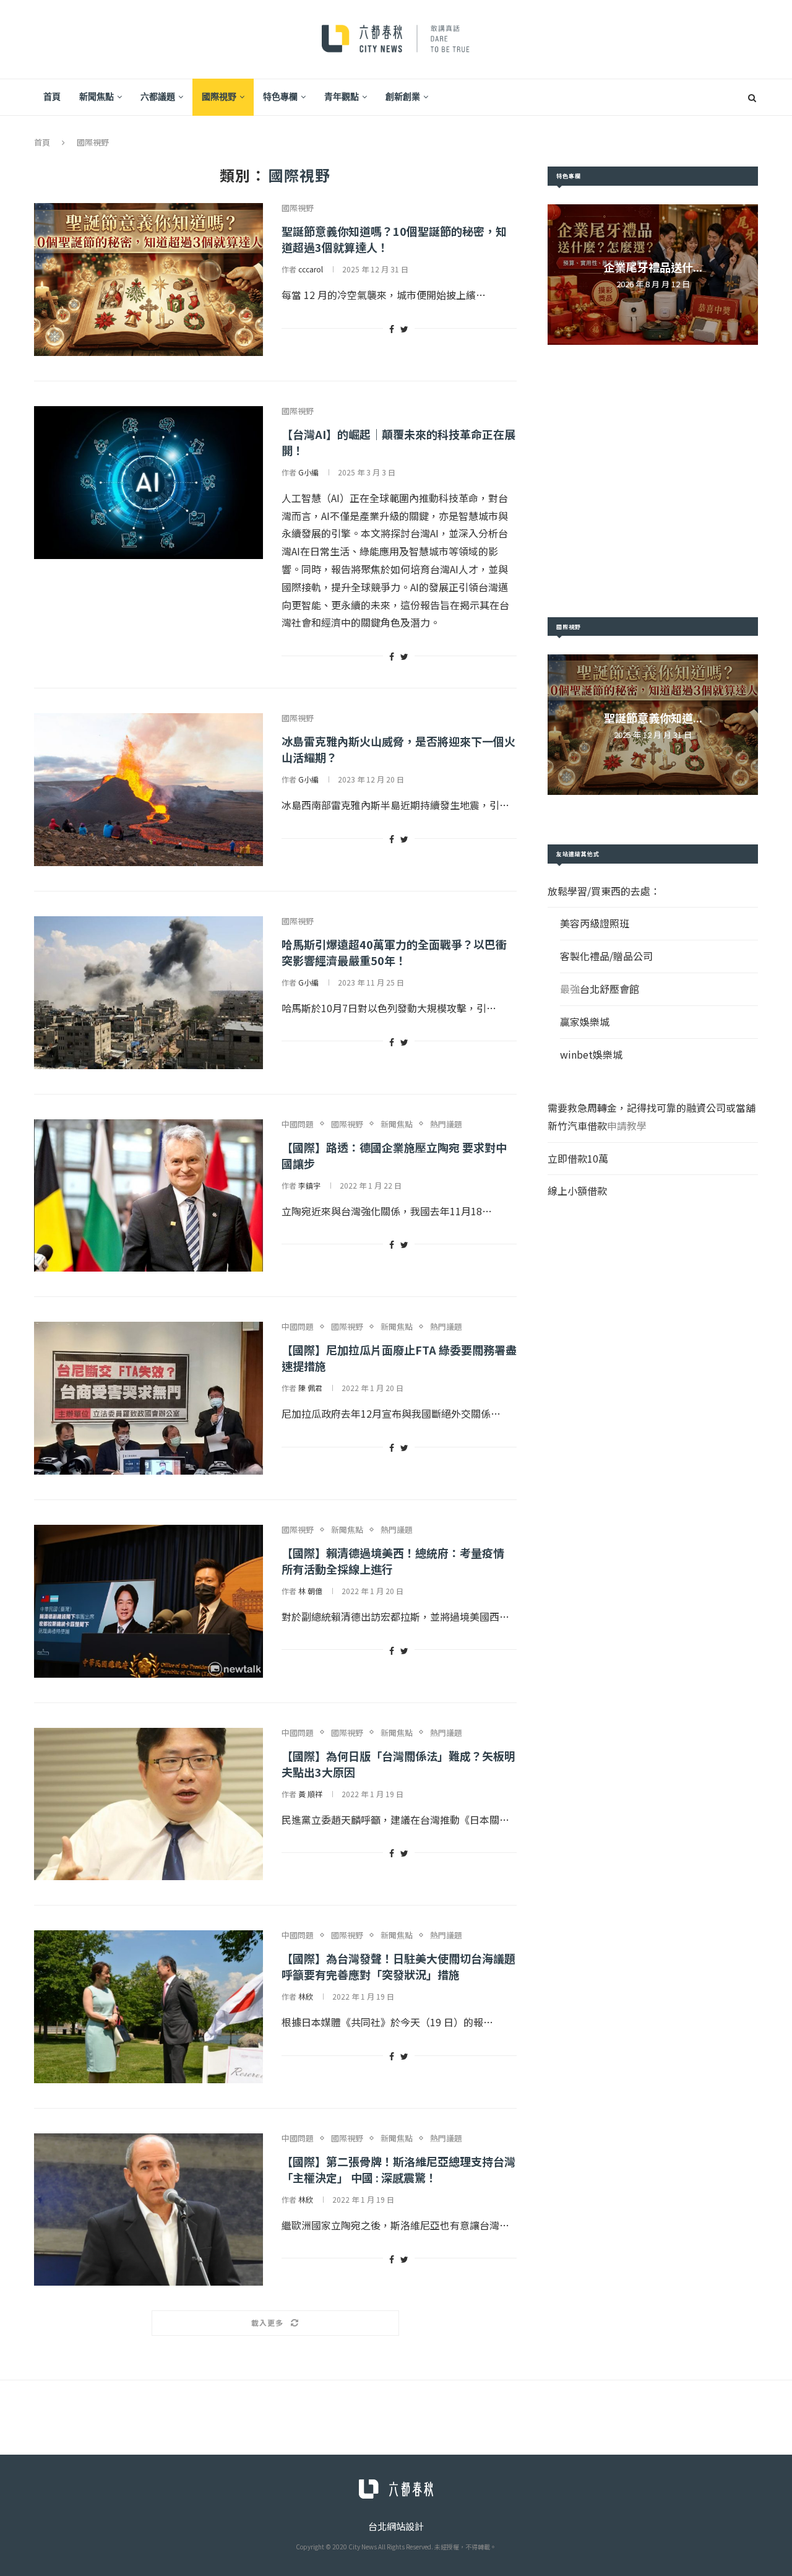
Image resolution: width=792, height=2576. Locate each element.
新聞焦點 (97, 97)
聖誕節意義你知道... (653, 718)
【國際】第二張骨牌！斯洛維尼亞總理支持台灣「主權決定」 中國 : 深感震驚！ (398, 2169)
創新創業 (403, 97)
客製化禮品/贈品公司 (606, 956)
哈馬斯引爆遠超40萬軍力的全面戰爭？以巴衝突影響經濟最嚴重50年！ (394, 952)
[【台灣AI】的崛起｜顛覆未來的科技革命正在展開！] (148, 483)
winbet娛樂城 (591, 1054)
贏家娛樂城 (585, 1021)
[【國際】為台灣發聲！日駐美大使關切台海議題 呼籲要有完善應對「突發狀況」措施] (148, 2007)
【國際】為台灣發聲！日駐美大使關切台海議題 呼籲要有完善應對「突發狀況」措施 (398, 1966)
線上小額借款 (577, 1190)
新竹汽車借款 (577, 1125)
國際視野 (219, 97)
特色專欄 (280, 97)
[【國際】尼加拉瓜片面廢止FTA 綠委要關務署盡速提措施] (148, 1398)
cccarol (311, 269)
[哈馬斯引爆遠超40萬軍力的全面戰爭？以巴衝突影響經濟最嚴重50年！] (148, 993)
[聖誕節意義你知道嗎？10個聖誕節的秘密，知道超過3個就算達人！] (148, 280)
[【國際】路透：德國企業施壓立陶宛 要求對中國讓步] (148, 1196)
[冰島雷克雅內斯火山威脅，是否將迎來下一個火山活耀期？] (148, 790)
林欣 (306, 1996)
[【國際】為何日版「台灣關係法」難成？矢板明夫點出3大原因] (148, 1804)
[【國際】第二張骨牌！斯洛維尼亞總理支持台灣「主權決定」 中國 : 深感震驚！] (148, 2210)
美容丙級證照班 (595, 923)
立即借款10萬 (578, 1158)
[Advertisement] (653, 481)
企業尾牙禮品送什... (653, 267)
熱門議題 (446, 1124)
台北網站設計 (396, 2526)
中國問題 (298, 1124)
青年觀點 (342, 97)
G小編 (308, 472)
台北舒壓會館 (609, 989)
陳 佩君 (310, 1388)
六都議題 (158, 97)
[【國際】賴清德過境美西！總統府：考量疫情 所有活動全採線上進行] (148, 1601)
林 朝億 (310, 1591)
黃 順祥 (310, 1794)
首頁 (52, 97)
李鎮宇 (309, 1185)
